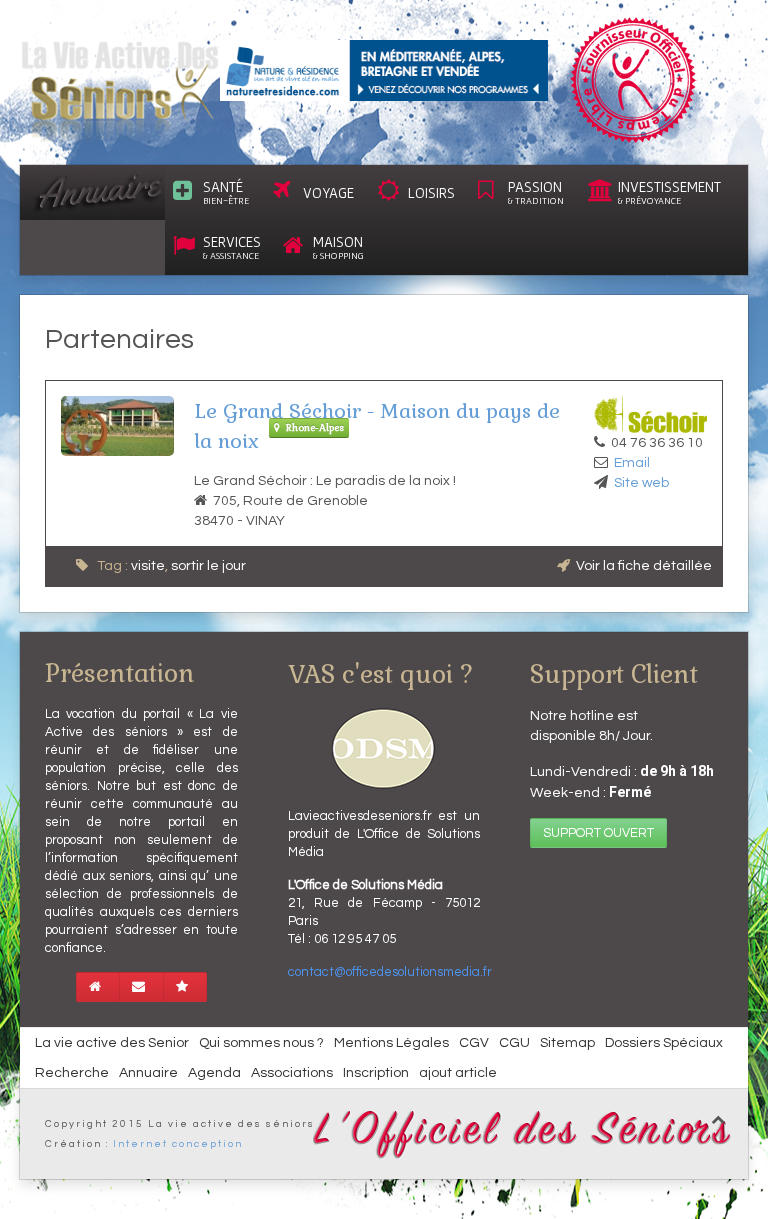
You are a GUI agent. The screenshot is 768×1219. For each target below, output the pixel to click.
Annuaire (148, 1073)
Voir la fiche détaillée (644, 566)
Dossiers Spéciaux (664, 1043)
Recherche (72, 1073)
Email (632, 463)
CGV (474, 1043)
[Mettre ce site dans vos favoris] (185, 987)
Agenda (214, 1073)
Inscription (376, 1073)
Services (232, 247)
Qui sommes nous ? (261, 1043)
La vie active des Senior (112, 1043)
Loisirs (431, 192)
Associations (292, 1073)
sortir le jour (208, 566)
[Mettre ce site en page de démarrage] (98, 987)
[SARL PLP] (384, 70)
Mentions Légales (391, 1043)
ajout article (458, 1073)
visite (148, 566)
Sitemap (567, 1043)
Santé (226, 192)
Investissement (669, 192)
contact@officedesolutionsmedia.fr (390, 972)
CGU (514, 1043)
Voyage (328, 192)
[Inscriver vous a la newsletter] (141, 987)
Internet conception (178, 1144)
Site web (641, 483)
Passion (536, 192)
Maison (338, 247)
